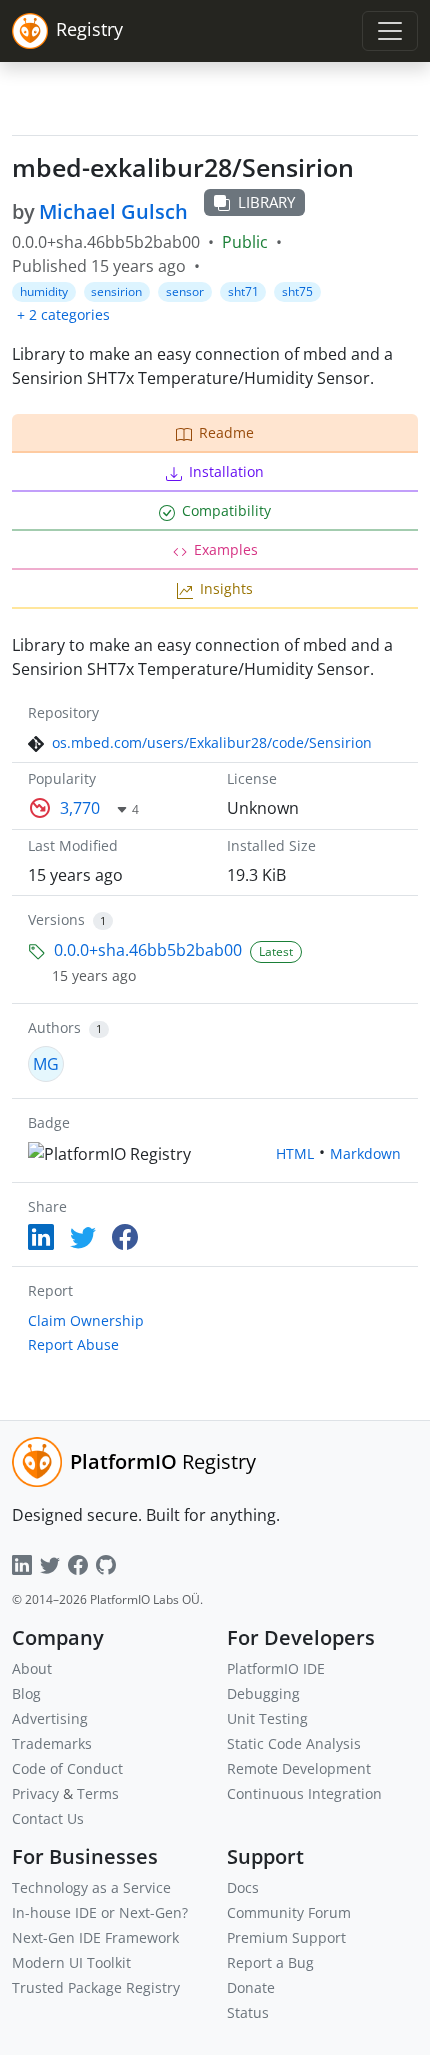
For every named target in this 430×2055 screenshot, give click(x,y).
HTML (295, 1153)
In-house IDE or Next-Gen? (100, 1912)
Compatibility (226, 510)
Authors (54, 1027)
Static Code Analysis (294, 1743)
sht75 (297, 291)
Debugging (263, 1693)
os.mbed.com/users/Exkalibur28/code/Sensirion (212, 742)
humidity (44, 291)
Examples (226, 549)
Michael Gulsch (113, 211)
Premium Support (286, 1937)
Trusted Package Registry (96, 1987)
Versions (56, 919)
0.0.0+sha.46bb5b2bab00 (148, 950)
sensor (185, 291)
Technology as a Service (91, 1887)
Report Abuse (73, 1344)
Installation (226, 471)
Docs (243, 1887)
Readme (226, 432)
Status (248, 2012)
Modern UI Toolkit (71, 1962)
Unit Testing (267, 1718)
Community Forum (289, 1912)
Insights (226, 588)
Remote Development (299, 1768)
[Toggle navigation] (390, 31)
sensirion (116, 291)
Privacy (35, 1793)
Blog (26, 1693)
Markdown (365, 1153)
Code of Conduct (67, 1768)
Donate (251, 1987)
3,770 (80, 808)
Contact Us (48, 1818)
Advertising (50, 1718)
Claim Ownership (86, 1320)
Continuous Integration (304, 1793)
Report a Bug (270, 1962)
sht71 (243, 291)
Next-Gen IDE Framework (95, 1937)
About (32, 1668)
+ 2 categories (63, 314)
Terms (98, 1793)
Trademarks (52, 1743)
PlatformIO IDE (276, 1668)
